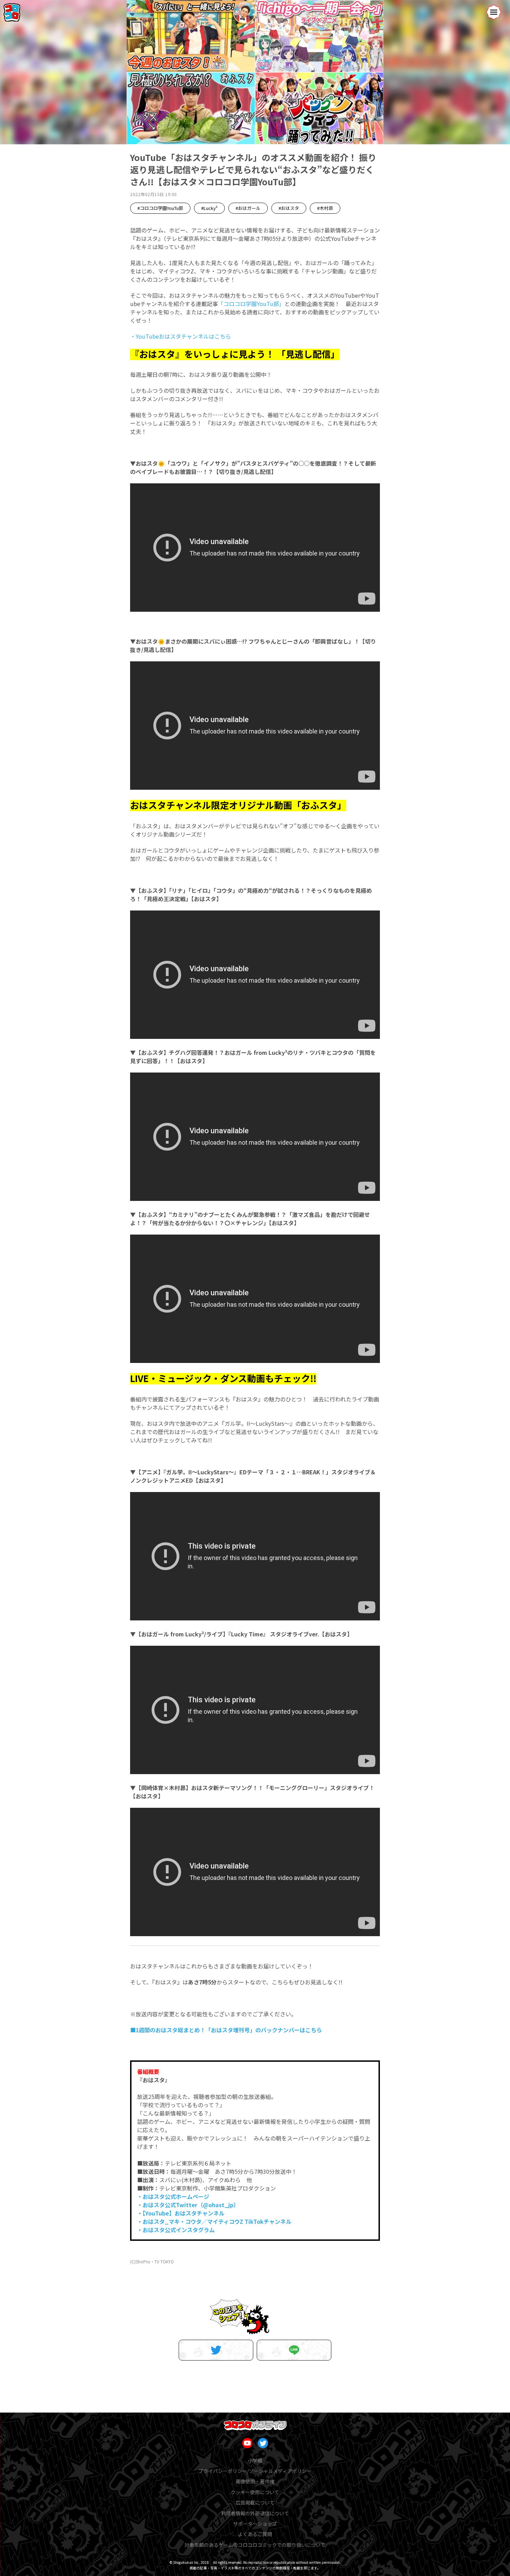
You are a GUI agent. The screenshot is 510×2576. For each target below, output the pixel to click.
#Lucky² (209, 208)
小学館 (255, 2460)
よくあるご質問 (255, 2534)
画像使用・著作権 (255, 2481)
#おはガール (248, 208)
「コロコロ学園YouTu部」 (251, 304)
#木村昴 (325, 208)
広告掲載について (255, 2502)
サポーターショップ (255, 2524)
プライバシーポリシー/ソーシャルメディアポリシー (255, 2471)
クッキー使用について (255, 2492)
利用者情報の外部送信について (255, 2513)
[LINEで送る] (294, 2350)
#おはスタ (289, 208)
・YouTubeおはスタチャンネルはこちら (181, 336)
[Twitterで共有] (216, 2350)
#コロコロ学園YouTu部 (160, 208)
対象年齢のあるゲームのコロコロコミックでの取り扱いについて (255, 2545)
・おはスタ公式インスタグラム (176, 2230)
